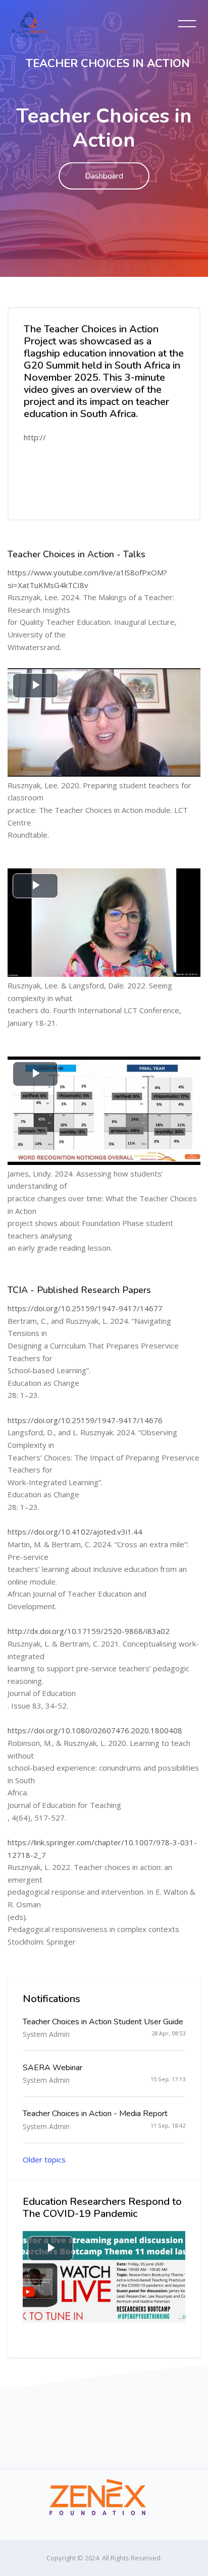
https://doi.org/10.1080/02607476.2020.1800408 (95, 1730)
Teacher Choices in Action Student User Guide (103, 2022)
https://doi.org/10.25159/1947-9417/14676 (85, 1420)
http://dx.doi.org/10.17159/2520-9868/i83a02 (89, 1631)
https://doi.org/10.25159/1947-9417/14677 (85, 1308)
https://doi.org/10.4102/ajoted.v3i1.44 (75, 1532)
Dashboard (104, 176)
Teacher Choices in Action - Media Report (95, 2114)
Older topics (44, 2159)
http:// (35, 437)
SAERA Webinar (53, 2068)
